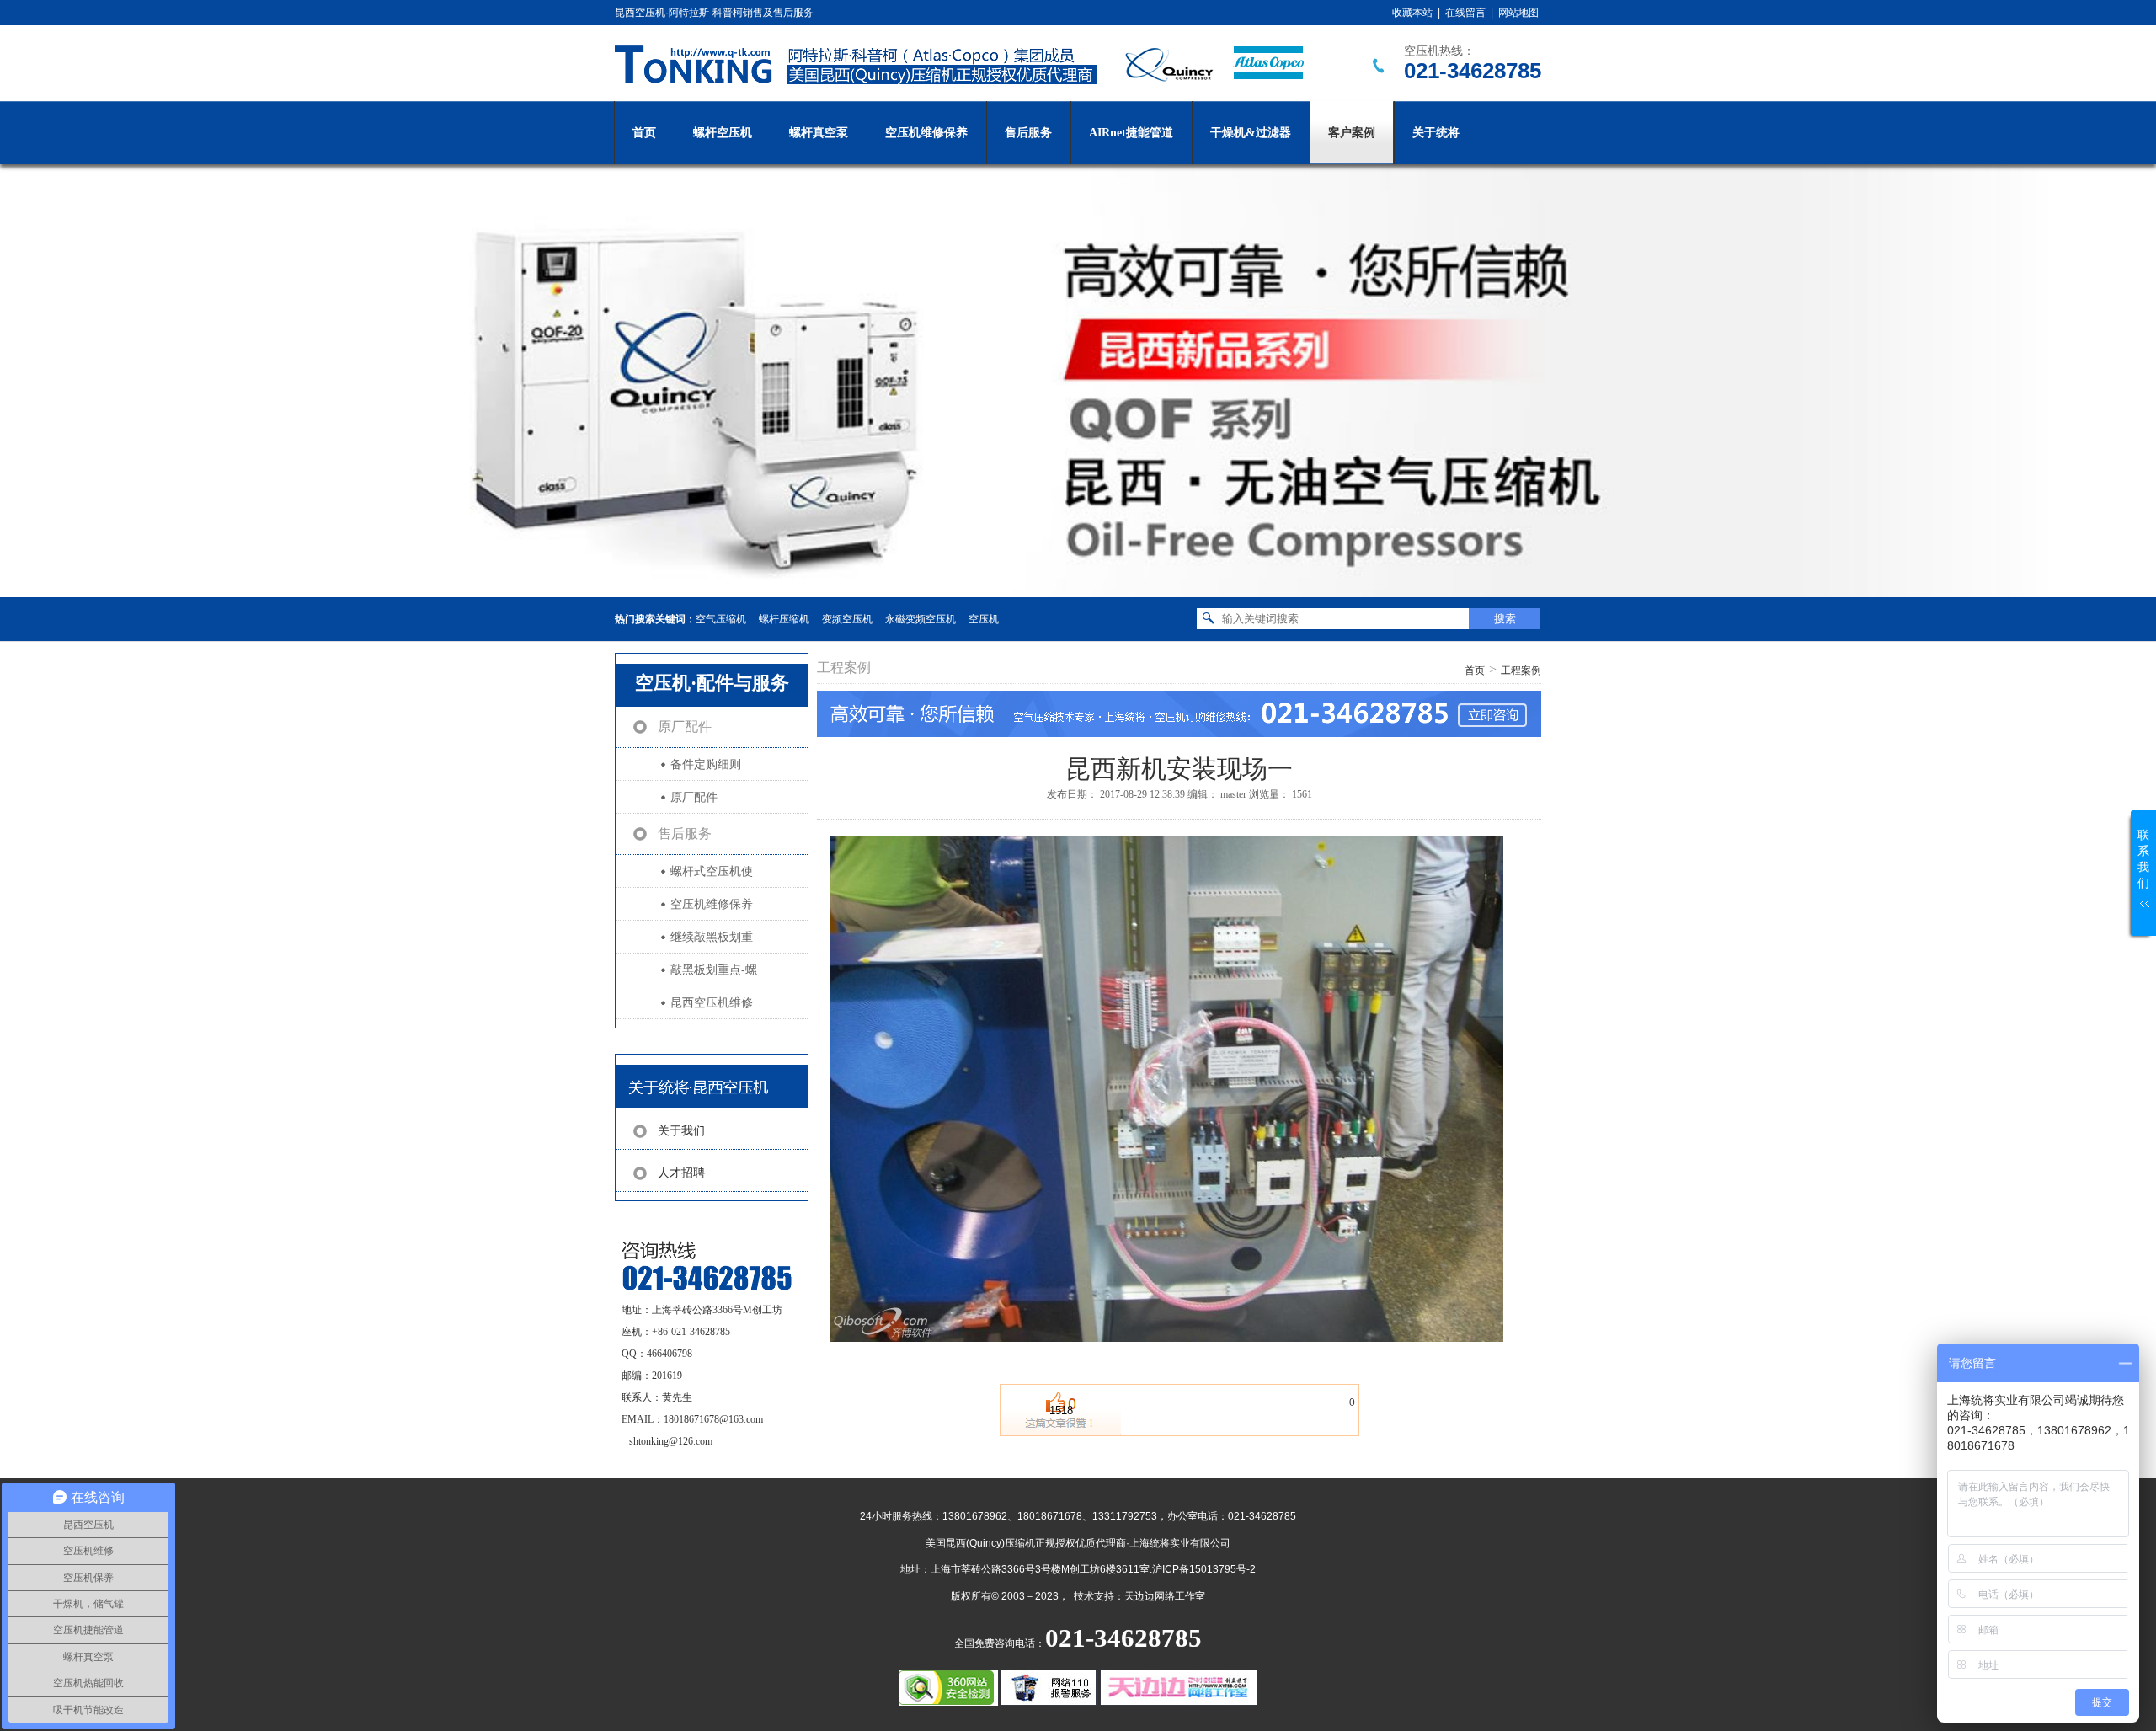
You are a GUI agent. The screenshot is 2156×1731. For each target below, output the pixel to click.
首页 (644, 133)
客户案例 (1352, 133)
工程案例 (1521, 670)
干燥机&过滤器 (1251, 133)
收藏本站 (1412, 13)
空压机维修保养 (926, 133)
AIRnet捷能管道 (1131, 133)
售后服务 (1028, 133)
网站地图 (1518, 13)
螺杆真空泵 (819, 133)
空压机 (984, 619)
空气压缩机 (721, 619)
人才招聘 (681, 1173)
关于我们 (681, 1131)
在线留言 (1465, 13)
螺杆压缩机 (784, 619)
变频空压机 (847, 619)
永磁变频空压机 (921, 619)
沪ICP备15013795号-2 (1204, 1569)
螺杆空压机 (723, 133)
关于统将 (1436, 133)
